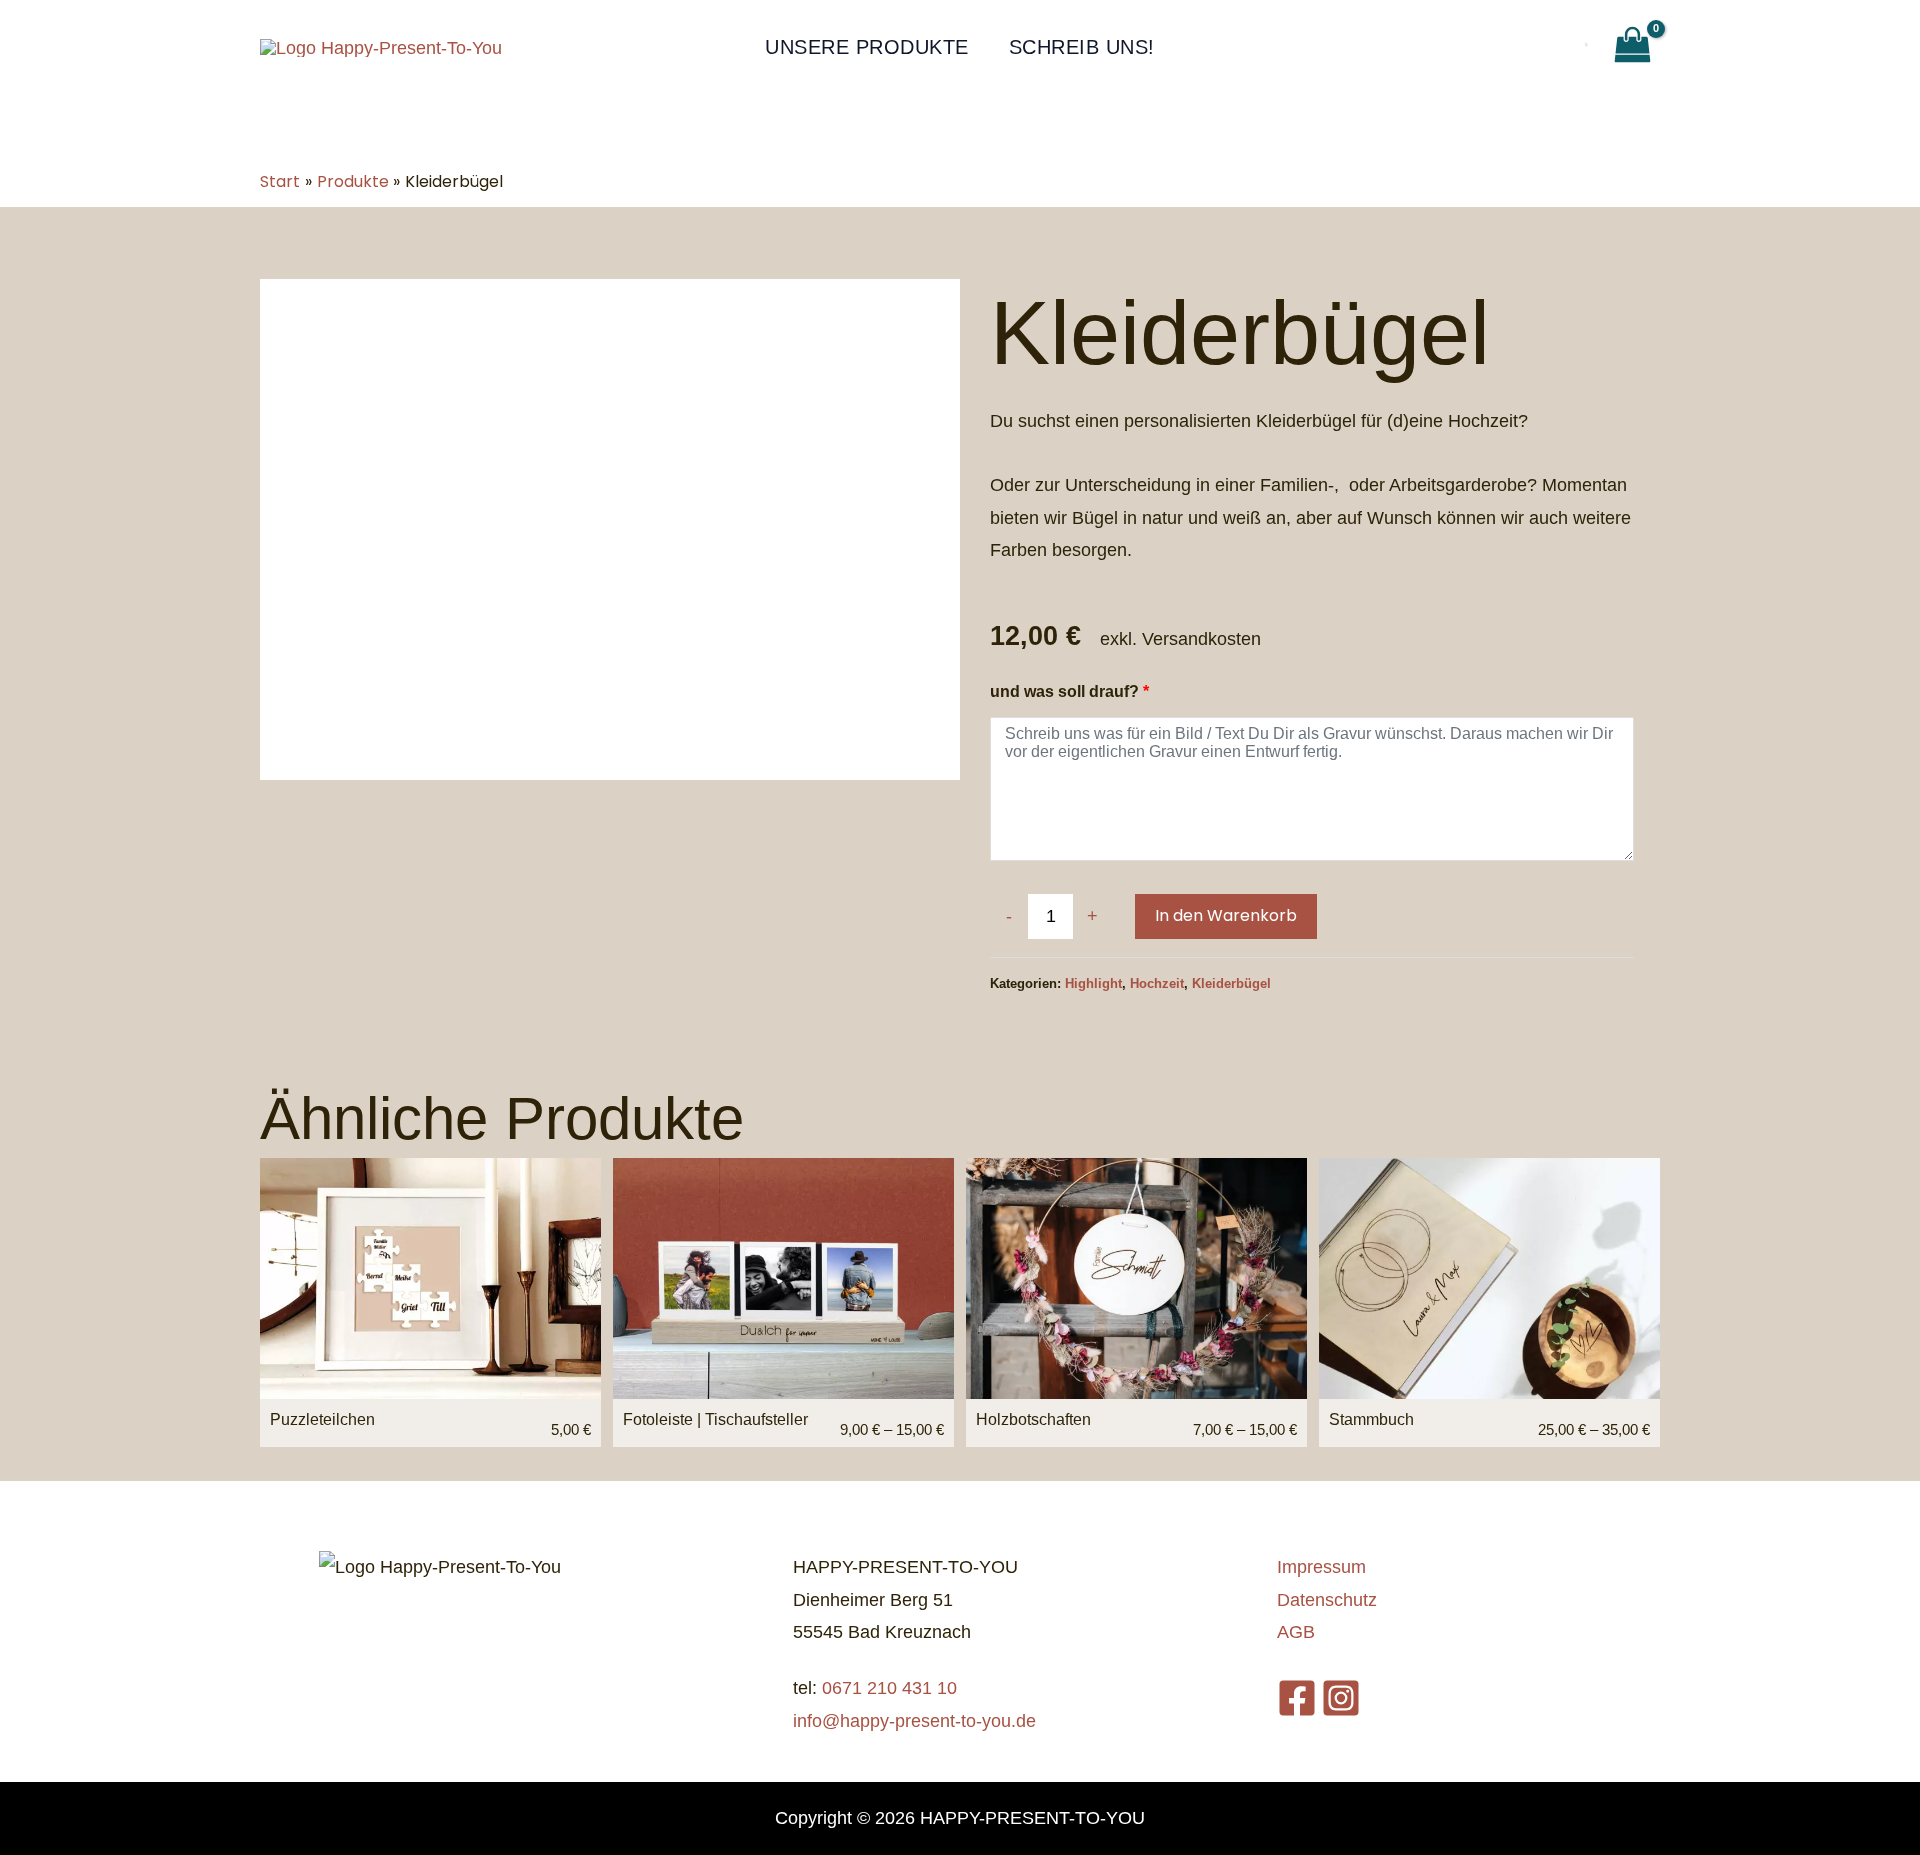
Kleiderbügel (1231, 983)
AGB (1296, 1632)
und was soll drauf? (1069, 691)
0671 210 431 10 (889, 1688)
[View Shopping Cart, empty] (1632, 46)
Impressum (1321, 1567)
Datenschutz (1327, 1600)
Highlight (1093, 983)
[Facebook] (1297, 1698)
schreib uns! (1082, 47)
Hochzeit (1157, 983)
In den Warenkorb (1226, 915)
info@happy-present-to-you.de (914, 1721)
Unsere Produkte (867, 47)
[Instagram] (1341, 1698)
